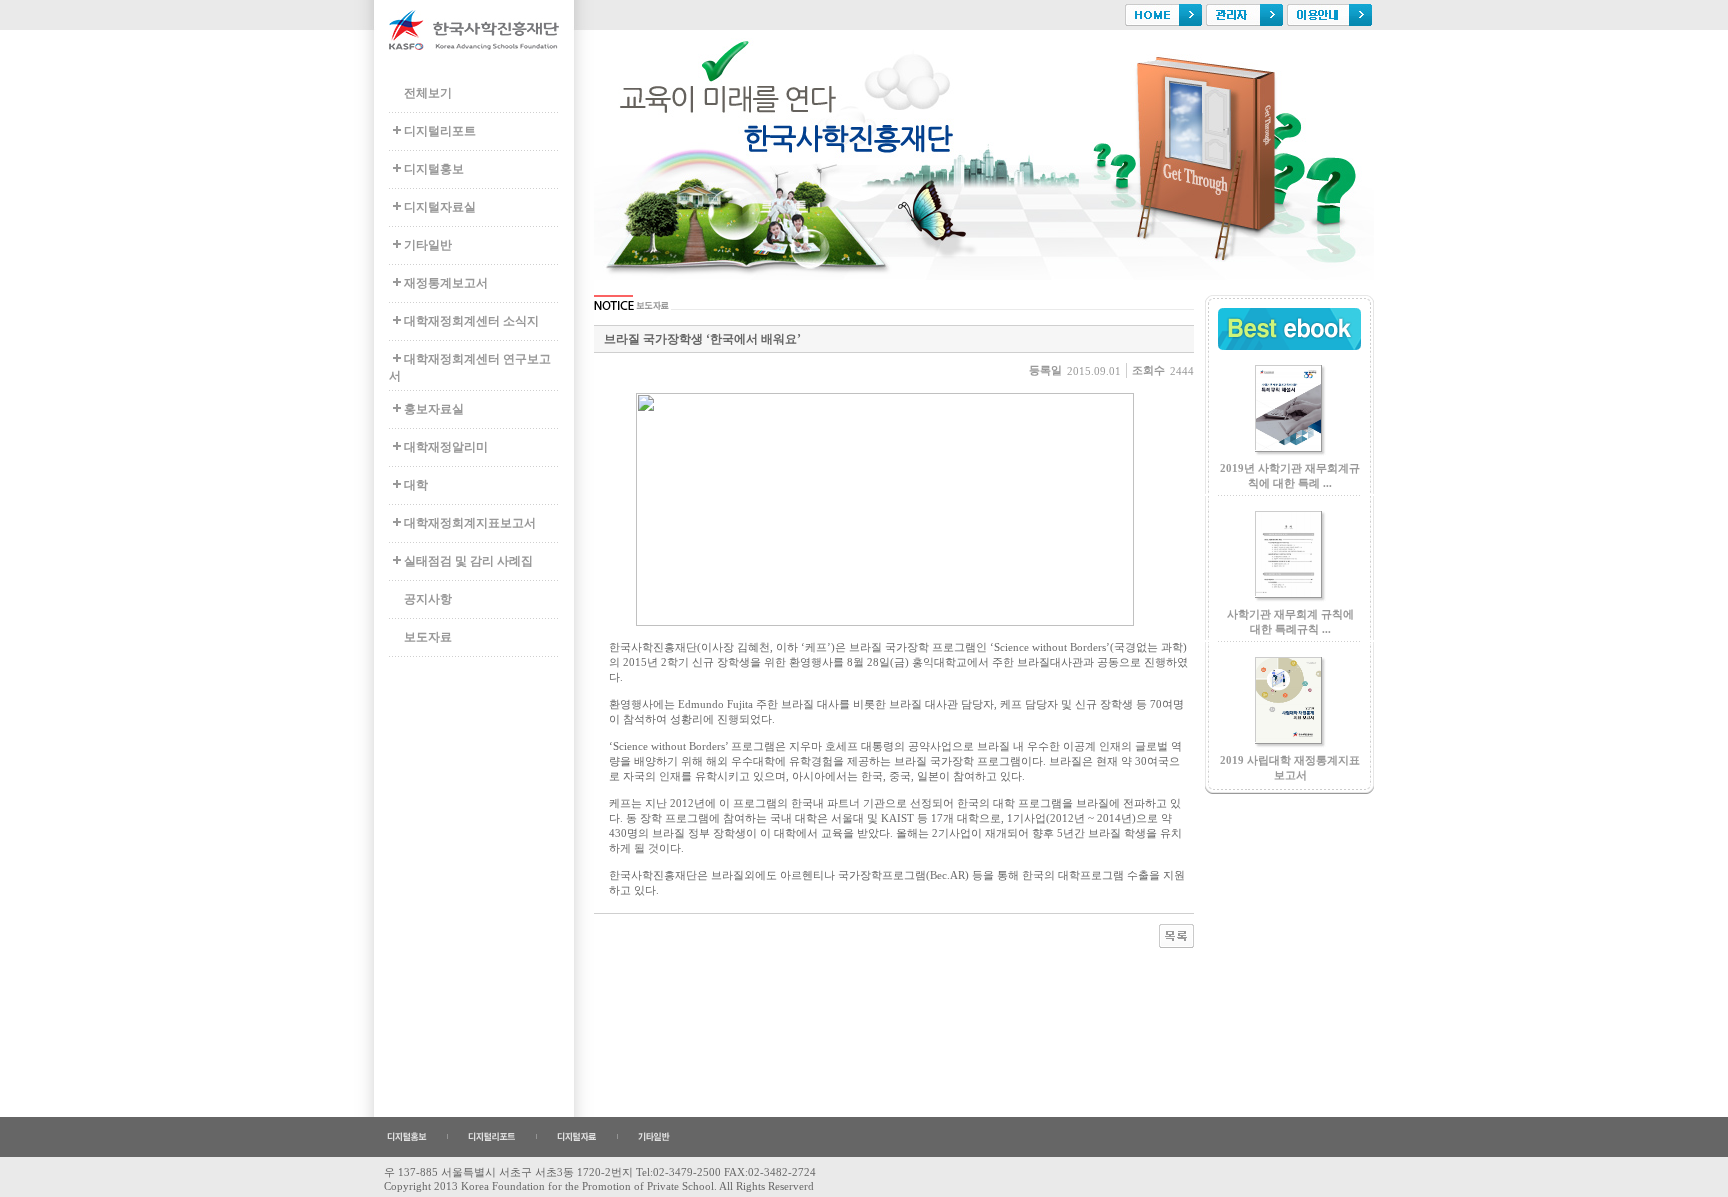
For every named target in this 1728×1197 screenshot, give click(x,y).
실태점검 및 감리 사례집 (468, 561)
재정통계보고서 (446, 283)
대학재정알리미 (446, 447)
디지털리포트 (440, 131)
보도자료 (428, 637)
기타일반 (428, 245)
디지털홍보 (434, 169)
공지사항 (428, 599)
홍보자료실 (434, 409)
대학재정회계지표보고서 (470, 523)
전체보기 (428, 93)
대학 (416, 485)
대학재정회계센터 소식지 (471, 321)
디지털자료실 (440, 207)
